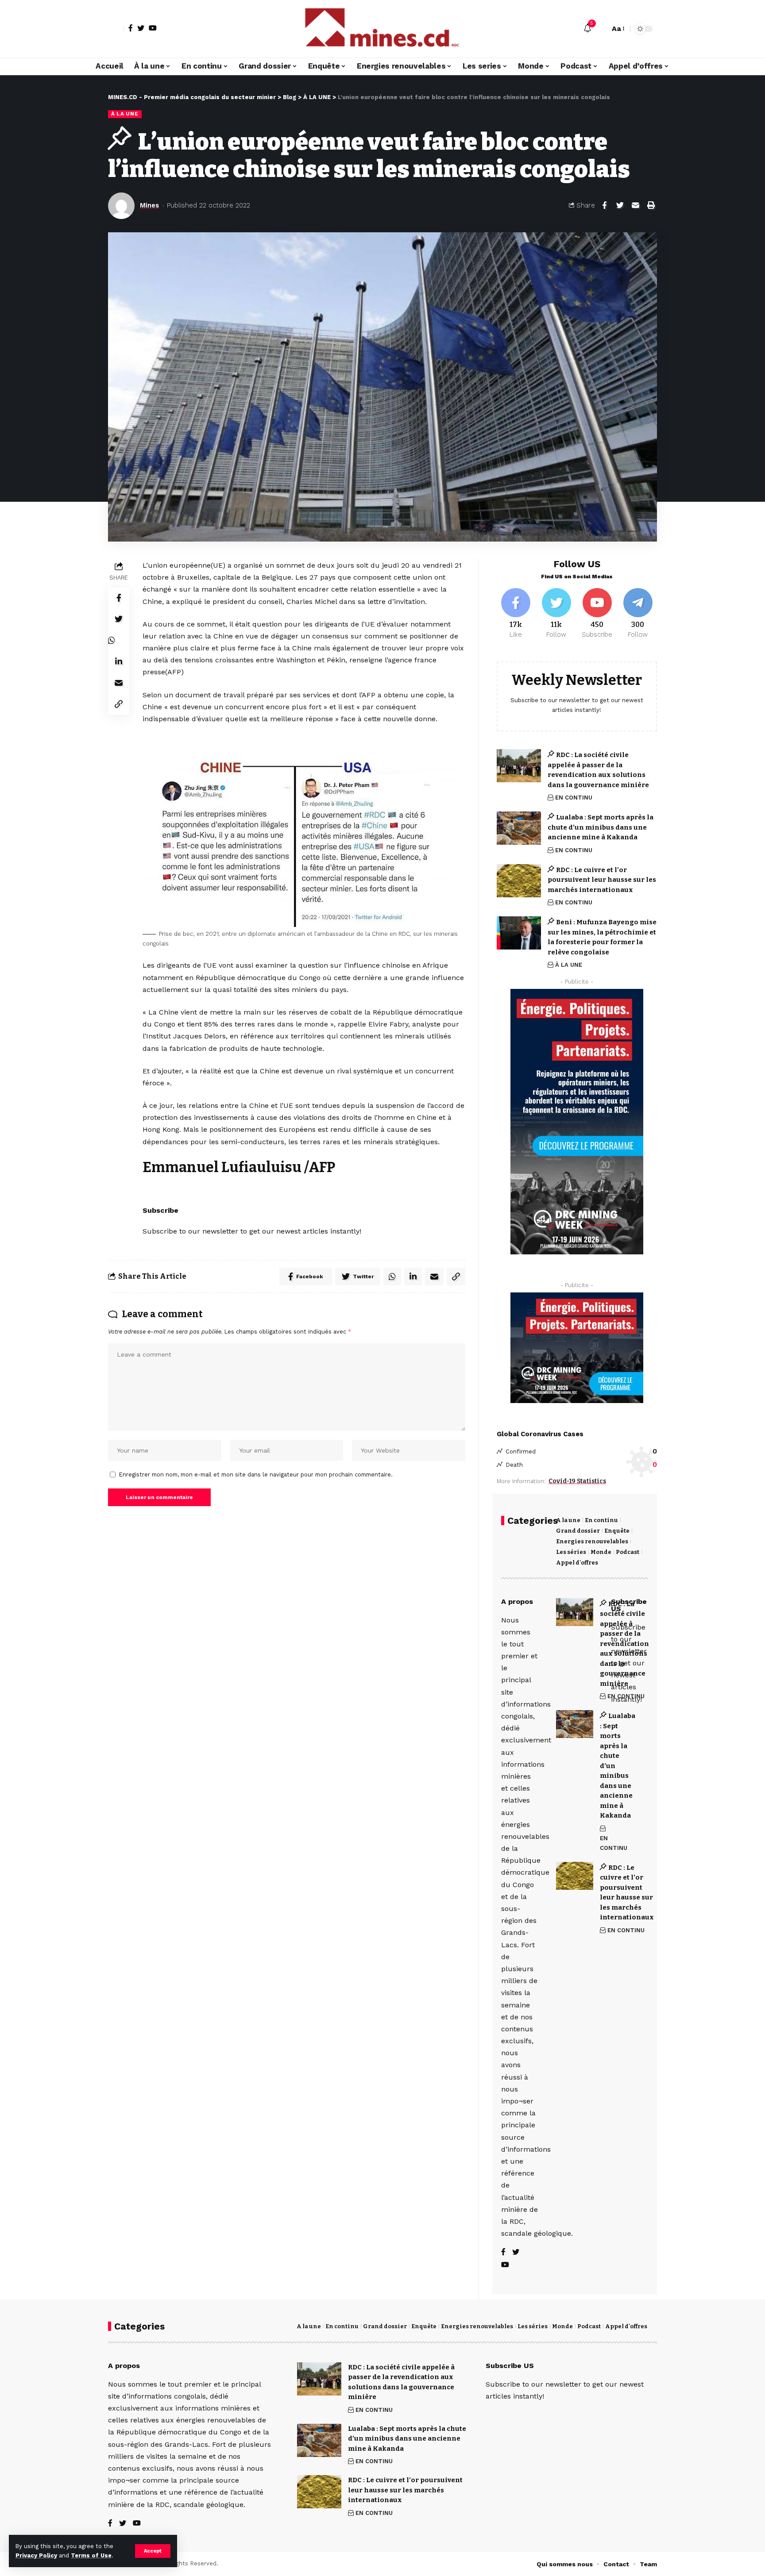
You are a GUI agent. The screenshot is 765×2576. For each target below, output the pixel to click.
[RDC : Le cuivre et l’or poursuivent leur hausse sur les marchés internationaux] (519, 881)
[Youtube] (597, 614)
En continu (601, 1520)
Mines (149, 205)
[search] (601, 29)
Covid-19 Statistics (577, 1481)
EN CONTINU (574, 798)
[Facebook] (131, 28)
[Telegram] (638, 614)
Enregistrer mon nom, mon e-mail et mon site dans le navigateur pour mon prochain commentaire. (256, 1474)
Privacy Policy (36, 2555)
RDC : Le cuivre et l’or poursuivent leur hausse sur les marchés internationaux (602, 880)
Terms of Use (91, 2555)
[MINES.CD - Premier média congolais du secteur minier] (382, 29)
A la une (568, 1520)
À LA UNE (125, 114)
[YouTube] (153, 28)
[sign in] (116, 29)
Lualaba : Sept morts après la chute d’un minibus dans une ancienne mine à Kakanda (601, 827)
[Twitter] (141, 28)
